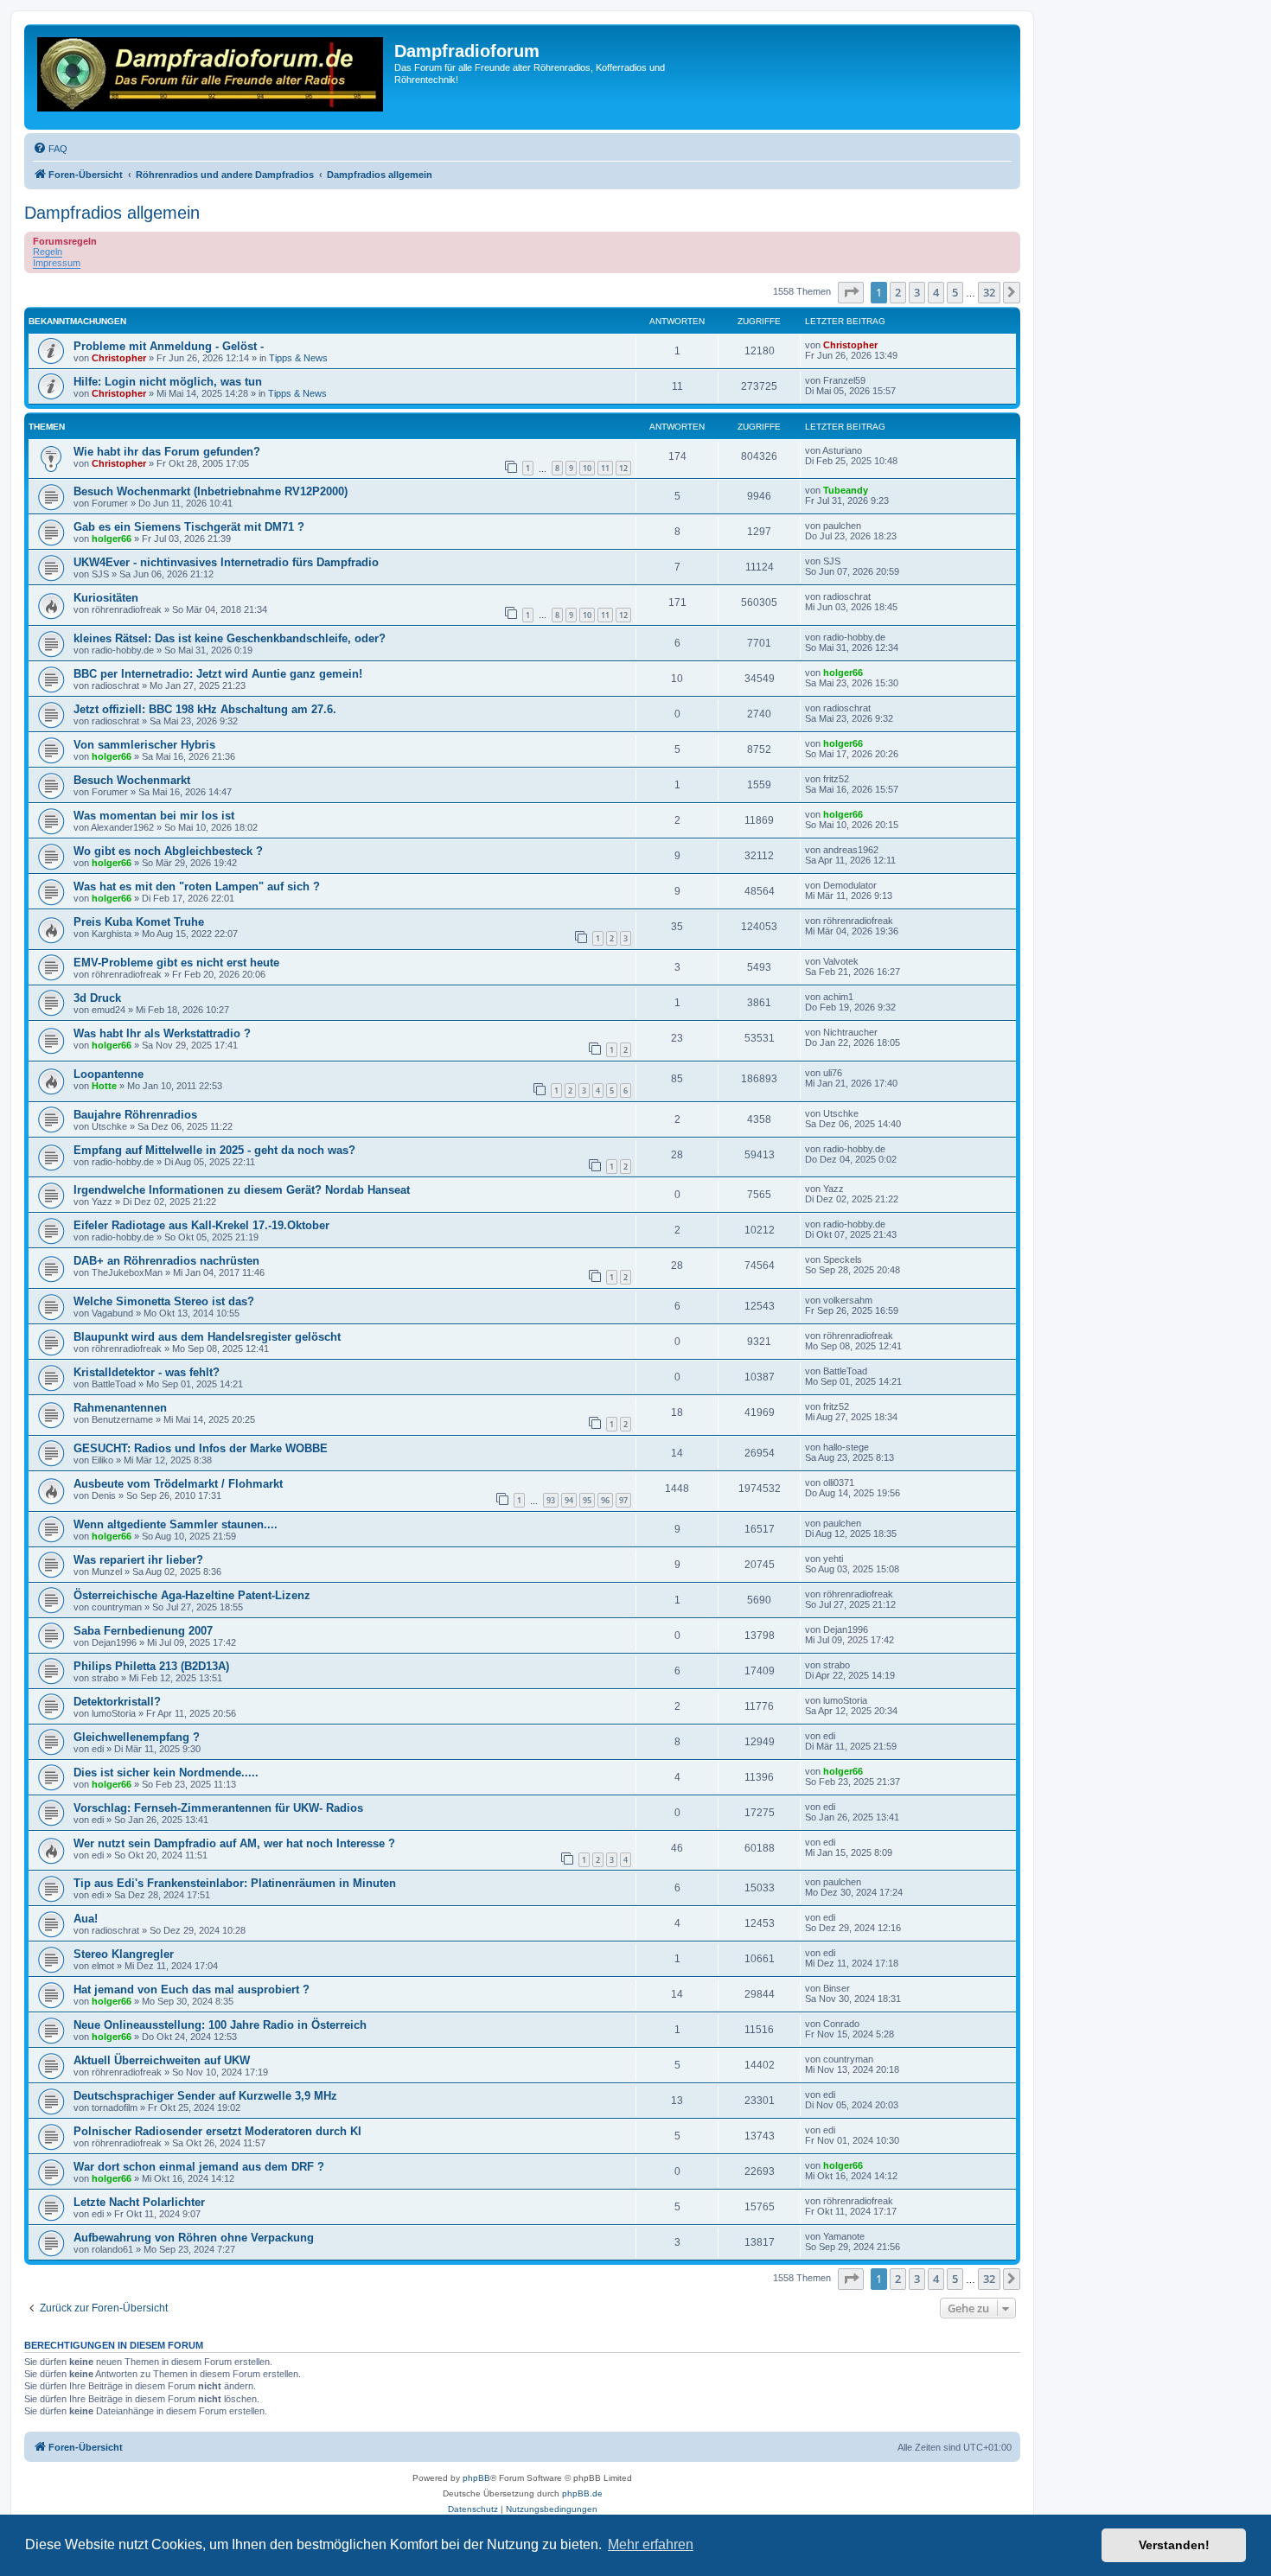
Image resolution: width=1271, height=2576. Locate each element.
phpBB (476, 2478)
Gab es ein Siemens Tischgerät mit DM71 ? (189, 527)
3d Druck (97, 998)
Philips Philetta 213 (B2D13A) (151, 1666)
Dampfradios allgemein (112, 213)
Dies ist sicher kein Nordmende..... (166, 1773)
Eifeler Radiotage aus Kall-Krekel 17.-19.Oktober (201, 1225)
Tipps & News (298, 358)
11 (605, 468)
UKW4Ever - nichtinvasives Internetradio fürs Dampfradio (226, 562)
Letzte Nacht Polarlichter (139, 2202)
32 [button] (989, 292)
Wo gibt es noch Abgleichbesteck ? (168, 851)
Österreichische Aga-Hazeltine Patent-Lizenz (192, 1595)
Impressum (57, 263)
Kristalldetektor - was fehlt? (147, 1372)
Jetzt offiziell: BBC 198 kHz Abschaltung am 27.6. (205, 709)
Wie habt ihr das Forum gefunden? (167, 452)
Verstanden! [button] (1174, 2545)
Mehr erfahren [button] (651, 2544)
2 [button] (898, 292)
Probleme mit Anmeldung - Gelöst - (169, 346)
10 (587, 468)
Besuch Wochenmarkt (132, 780)
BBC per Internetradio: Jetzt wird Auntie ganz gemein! (218, 674)
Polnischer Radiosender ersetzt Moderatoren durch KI (217, 2131)
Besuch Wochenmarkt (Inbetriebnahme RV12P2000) (211, 491)
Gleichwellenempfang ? (137, 1737)
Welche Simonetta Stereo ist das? (164, 1301)
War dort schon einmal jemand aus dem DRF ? (199, 2167)
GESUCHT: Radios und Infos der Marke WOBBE (201, 1448)
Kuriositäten (106, 598)
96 (605, 1500)
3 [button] (917, 292)
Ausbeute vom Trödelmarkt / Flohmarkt (178, 1484)
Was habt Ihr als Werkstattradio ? (162, 1033)
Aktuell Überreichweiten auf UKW (162, 2060)
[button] (851, 292)
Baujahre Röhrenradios (135, 1115)
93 (551, 1500)
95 (587, 1500)
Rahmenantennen (120, 1408)
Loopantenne (109, 1074)
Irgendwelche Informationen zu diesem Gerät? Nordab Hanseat (242, 1190)
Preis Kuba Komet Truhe (139, 922)
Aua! (86, 1919)
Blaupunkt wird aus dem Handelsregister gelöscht (207, 1337)
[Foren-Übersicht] (211, 77)
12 (623, 468)
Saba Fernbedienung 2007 (143, 1631)
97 (623, 1500)
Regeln (48, 252)
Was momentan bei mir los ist (154, 816)
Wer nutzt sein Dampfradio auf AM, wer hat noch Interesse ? (234, 1843)
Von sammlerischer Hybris (144, 745)
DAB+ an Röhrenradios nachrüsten (166, 1261)
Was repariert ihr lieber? (138, 1560)
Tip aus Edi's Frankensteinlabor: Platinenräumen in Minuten (235, 1883)
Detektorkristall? (117, 1702)
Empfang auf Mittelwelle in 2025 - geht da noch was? (214, 1150)
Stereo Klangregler (124, 1954)
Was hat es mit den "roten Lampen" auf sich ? (197, 886)
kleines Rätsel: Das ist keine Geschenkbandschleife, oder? (230, 638)
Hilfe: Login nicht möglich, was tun (168, 382)
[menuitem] (50, 149)
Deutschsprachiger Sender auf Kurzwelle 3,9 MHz (205, 2096)
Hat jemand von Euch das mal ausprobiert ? (192, 1989)
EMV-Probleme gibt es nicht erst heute (176, 963)
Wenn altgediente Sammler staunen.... (176, 1524)
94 (569, 1500)
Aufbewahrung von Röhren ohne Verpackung (194, 2238)
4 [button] (936, 292)
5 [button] (955, 292)
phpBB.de (582, 2493)
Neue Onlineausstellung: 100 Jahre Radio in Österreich (220, 2025)
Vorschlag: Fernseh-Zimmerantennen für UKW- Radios (218, 1808)
